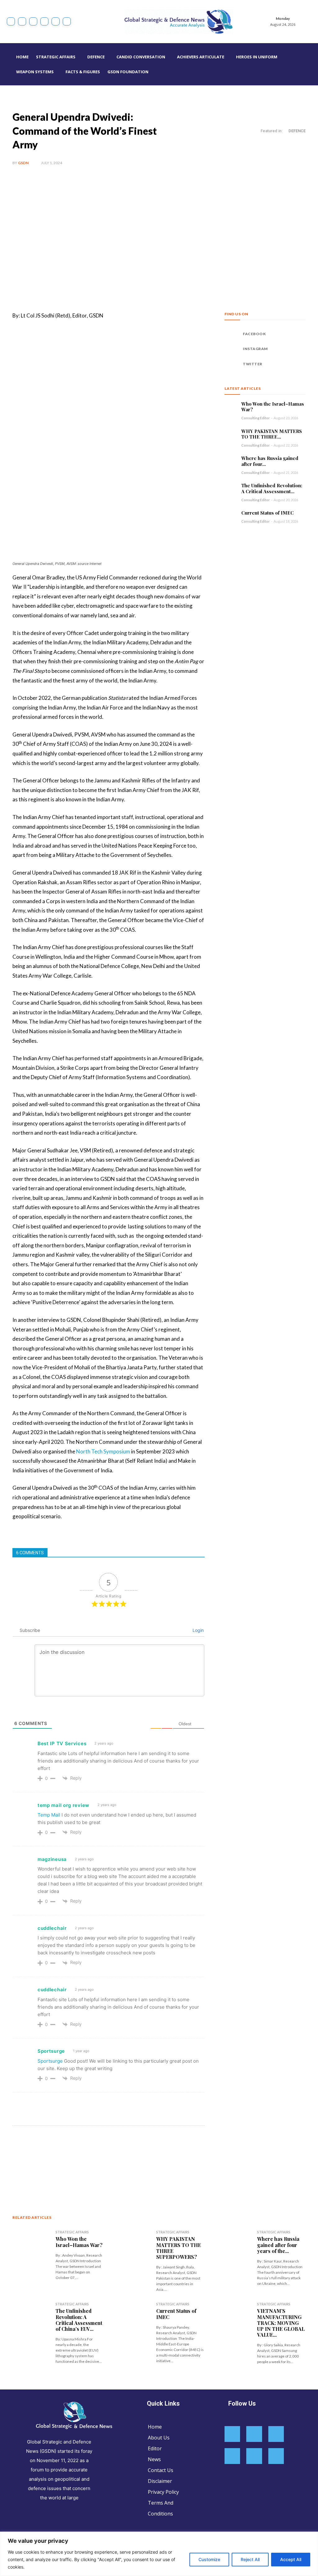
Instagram (255, 349)
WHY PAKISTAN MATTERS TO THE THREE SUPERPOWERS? (179, 2248)
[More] (115, 2155)
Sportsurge (50, 2061)
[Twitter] (56, 21)
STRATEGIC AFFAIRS (72, 2232)
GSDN (23, 163)
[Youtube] (67, 21)
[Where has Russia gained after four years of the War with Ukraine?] (231, 461)
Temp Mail (49, 1815)
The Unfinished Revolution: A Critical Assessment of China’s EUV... (79, 2320)
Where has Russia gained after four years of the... (278, 2245)
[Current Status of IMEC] (231, 516)
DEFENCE (297, 131)
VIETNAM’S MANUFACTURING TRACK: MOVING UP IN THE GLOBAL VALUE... (281, 2323)
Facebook (254, 334)
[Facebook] (11, 21)
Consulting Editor (256, 418)
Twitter (253, 364)
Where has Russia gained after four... (270, 461)
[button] (310, 64)
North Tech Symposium (103, 1451)
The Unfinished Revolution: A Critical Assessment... (272, 488)
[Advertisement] (159, 239)
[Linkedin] (44, 21)
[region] (159, 2554)
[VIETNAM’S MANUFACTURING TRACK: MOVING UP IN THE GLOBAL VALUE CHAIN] (233, 2332)
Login (198, 1630)
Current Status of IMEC (268, 513)
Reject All (250, 2559)
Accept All (291, 2559)
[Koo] (33, 21)
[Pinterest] (86, 2155)
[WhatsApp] (100, 2155)
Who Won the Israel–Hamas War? (273, 407)
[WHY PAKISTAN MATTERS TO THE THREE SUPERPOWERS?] (231, 434)
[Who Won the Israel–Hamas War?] (231, 407)
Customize (209, 2559)
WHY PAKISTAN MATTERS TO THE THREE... (272, 434)
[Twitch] (254, 2456)
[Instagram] (22, 21)
